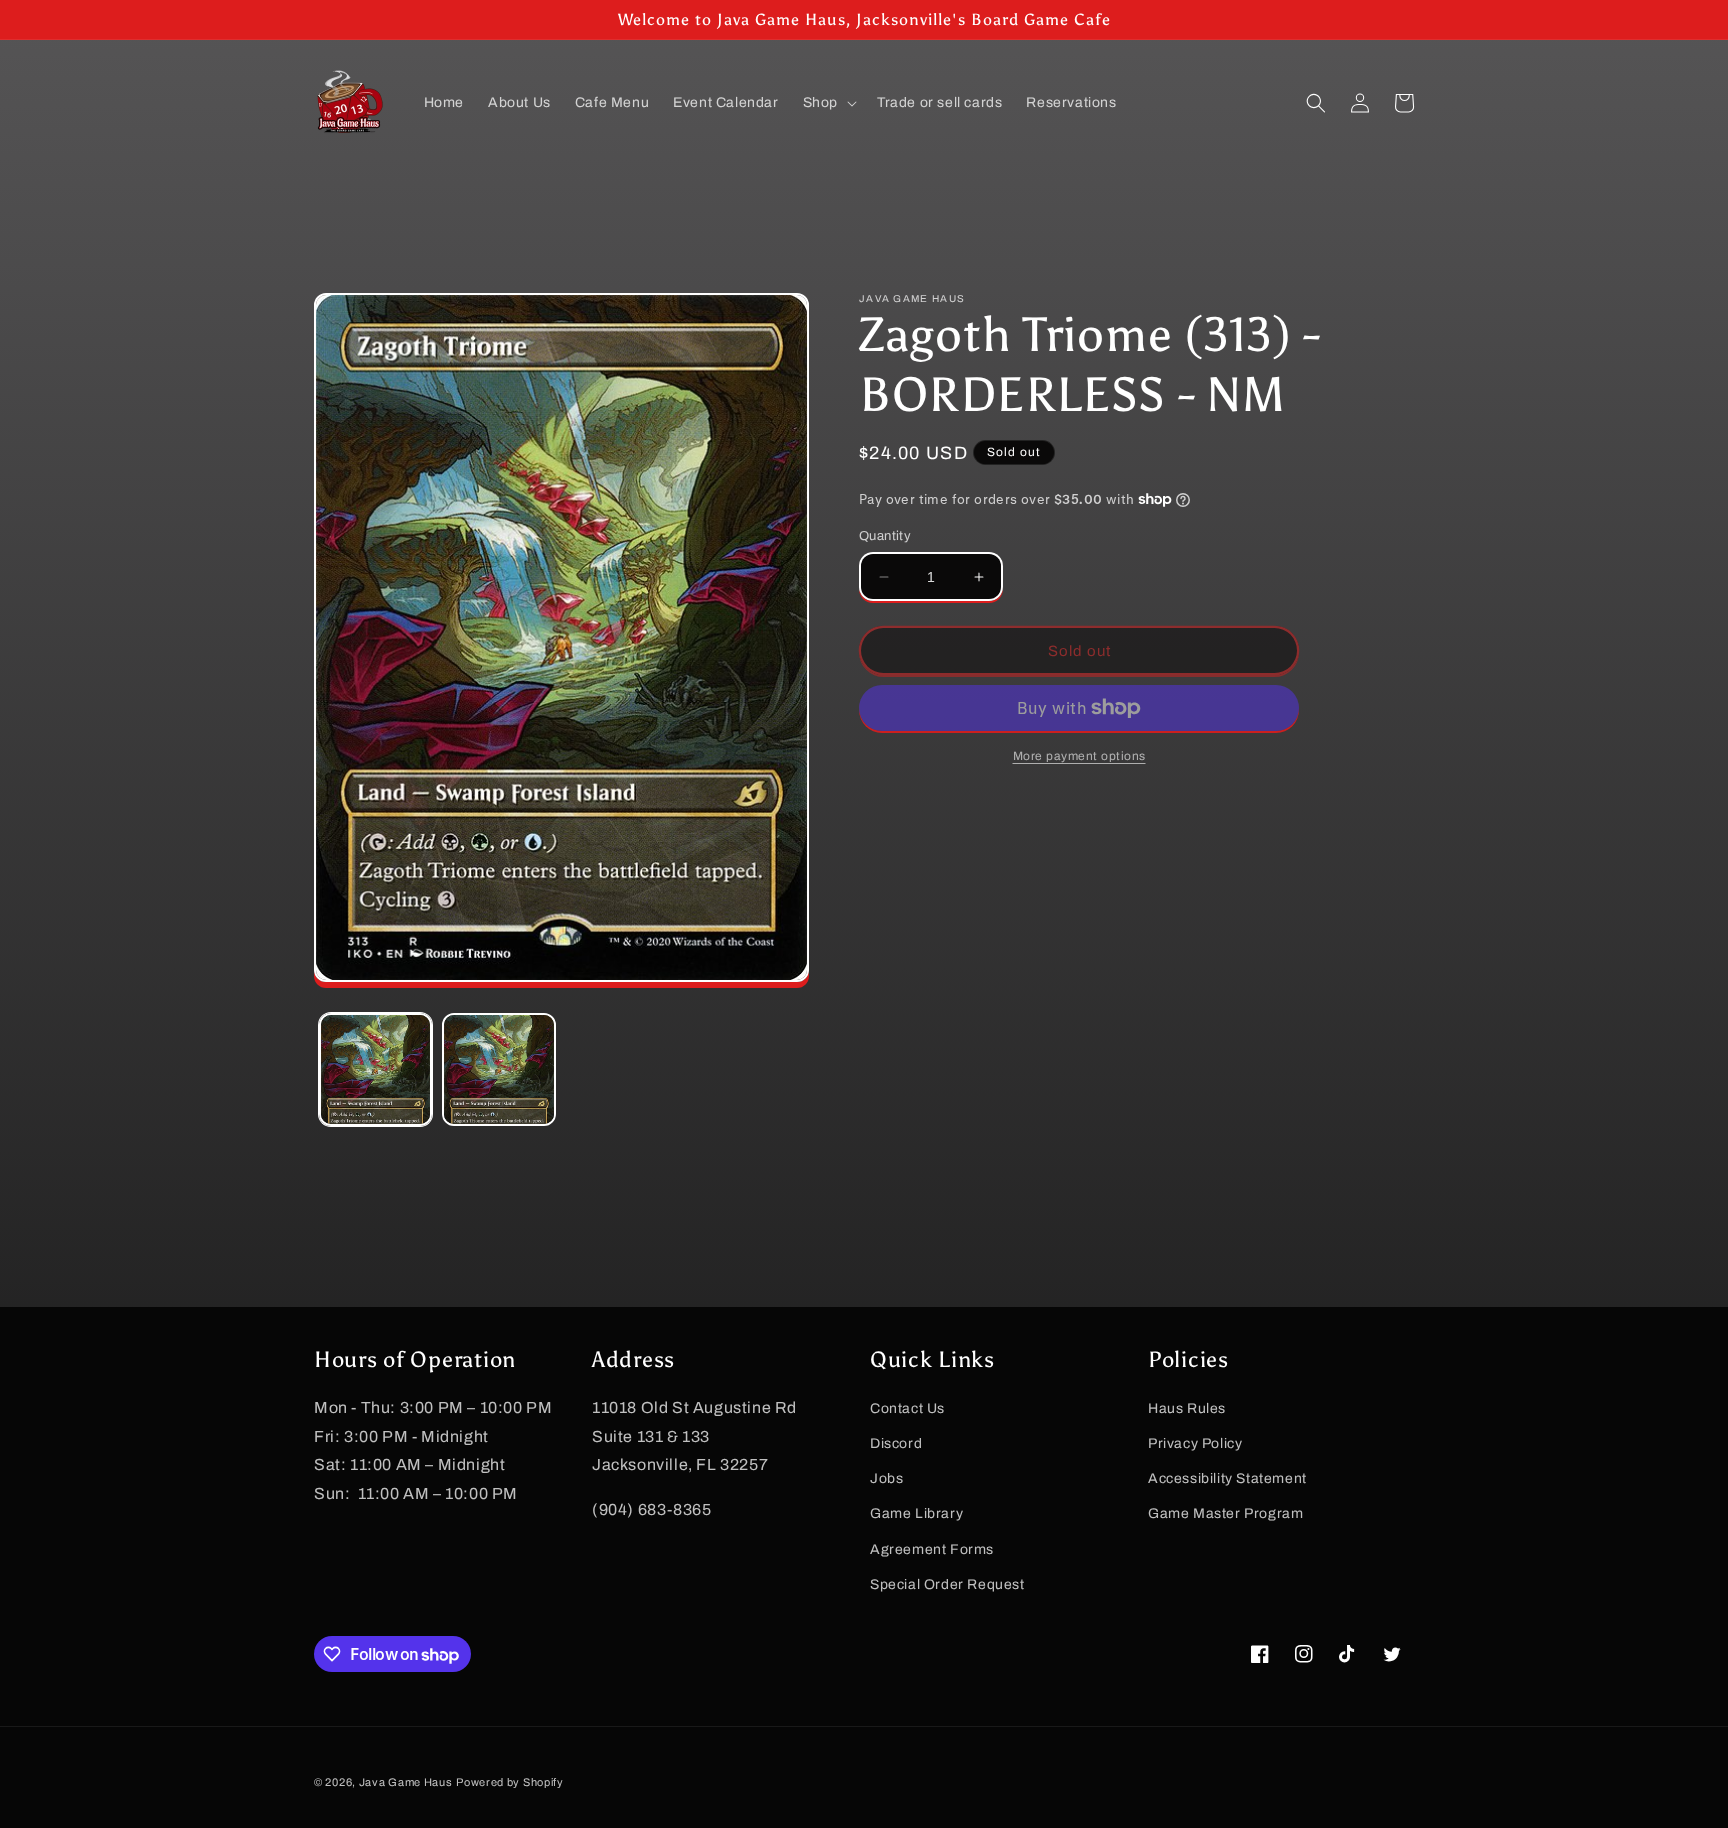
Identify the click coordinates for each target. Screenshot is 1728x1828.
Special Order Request (947, 1584)
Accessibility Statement (1227, 1478)
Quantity (885, 536)
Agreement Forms (932, 1549)
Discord (896, 1443)
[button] (828, 103)
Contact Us (907, 1408)
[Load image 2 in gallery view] (498, 1069)
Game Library (916, 1513)
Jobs (886, 1478)
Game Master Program (1225, 1513)
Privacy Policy (1195, 1443)
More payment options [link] (1079, 756)
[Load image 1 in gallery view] (375, 1069)
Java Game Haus (406, 1782)
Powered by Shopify (510, 1782)
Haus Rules (1187, 1408)
